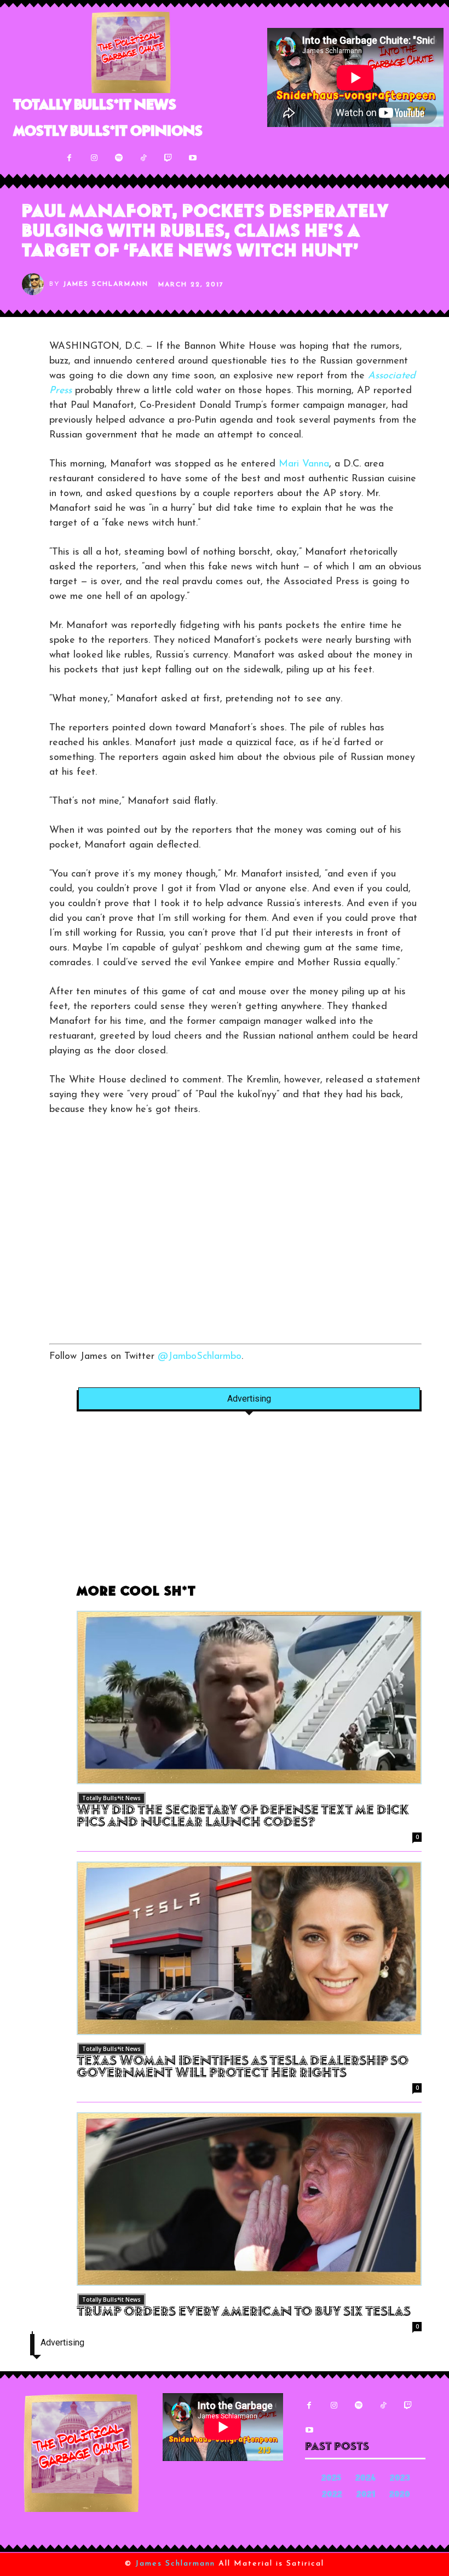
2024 (365, 2479)
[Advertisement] (235, 1238)
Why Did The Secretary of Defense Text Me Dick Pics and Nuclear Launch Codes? (243, 1817)
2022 (332, 2495)
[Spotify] (119, 158)
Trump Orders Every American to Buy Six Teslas (244, 2313)
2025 (331, 2479)
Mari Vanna (304, 464)
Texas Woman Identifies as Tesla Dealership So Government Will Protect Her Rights (243, 2068)
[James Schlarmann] (36, 284)
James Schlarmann (106, 284)
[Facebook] (69, 158)
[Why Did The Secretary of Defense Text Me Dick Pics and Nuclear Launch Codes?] (249, 1698)
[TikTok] (143, 158)
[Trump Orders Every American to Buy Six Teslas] (249, 2199)
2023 (400, 2479)
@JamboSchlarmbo (200, 1357)
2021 (366, 2495)
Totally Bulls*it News (111, 1798)
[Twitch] (168, 158)
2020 (400, 2495)
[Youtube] (192, 158)
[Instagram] (94, 158)
